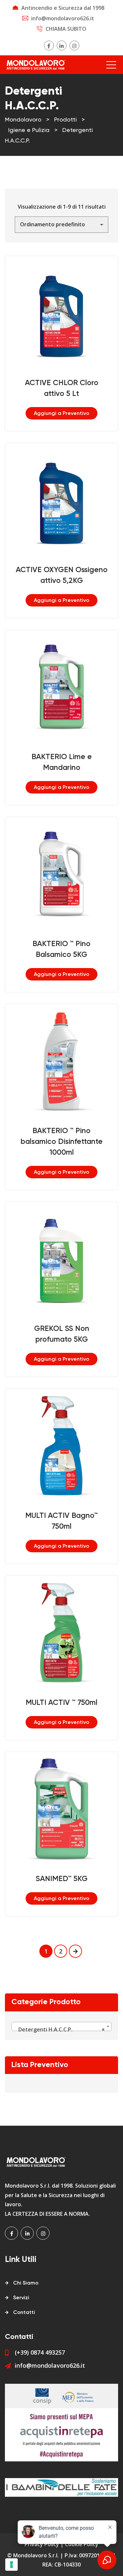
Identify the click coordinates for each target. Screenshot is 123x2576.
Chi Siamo (26, 2283)
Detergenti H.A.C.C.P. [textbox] (60, 2029)
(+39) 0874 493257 (40, 2352)
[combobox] (61, 2026)
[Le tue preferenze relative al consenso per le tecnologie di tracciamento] (11, 2565)
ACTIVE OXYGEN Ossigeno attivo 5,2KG (62, 575)
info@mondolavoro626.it (63, 18)
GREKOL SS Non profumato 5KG (62, 1334)
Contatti (24, 2313)
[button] (62, 304)
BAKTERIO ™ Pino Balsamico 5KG (61, 949)
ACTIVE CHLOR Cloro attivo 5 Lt (62, 388)
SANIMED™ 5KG (62, 1879)
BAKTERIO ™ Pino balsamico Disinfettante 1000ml (62, 1142)
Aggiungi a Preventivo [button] (61, 414)
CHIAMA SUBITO (66, 29)
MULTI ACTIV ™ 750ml (61, 1703)
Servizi (21, 2298)
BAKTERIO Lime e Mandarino (62, 762)
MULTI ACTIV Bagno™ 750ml (61, 1521)
